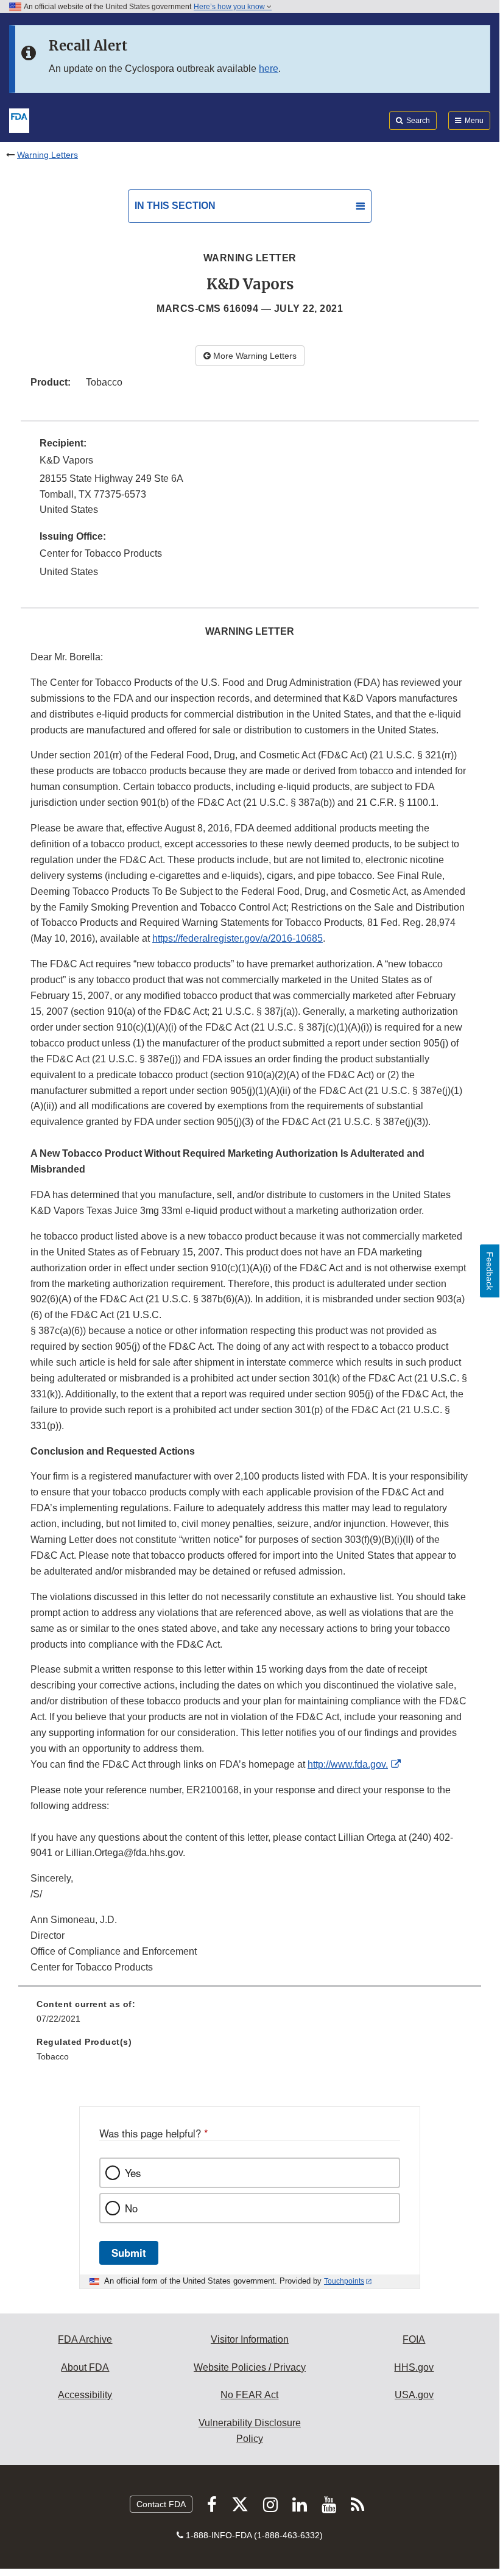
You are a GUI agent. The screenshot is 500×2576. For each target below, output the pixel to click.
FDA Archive (85, 2339)
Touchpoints (344, 2281)
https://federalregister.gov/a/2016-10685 (238, 938)
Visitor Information (250, 2339)
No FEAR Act (249, 2395)
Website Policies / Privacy (250, 2367)
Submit (129, 2253)
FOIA (414, 2339)
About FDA (85, 2367)
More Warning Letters (254, 356)
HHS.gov (414, 2367)
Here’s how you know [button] (230, 7)
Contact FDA (161, 2504)
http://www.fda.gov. (348, 1764)
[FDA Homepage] (19, 119)
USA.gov (414, 2395)
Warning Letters (48, 155)
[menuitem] (250, 2016)
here (269, 69)
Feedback (490, 1271)
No (131, 2208)
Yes (133, 2173)
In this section (175, 206)
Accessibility (85, 2395)
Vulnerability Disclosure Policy (250, 2431)
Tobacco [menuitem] (53, 2056)
